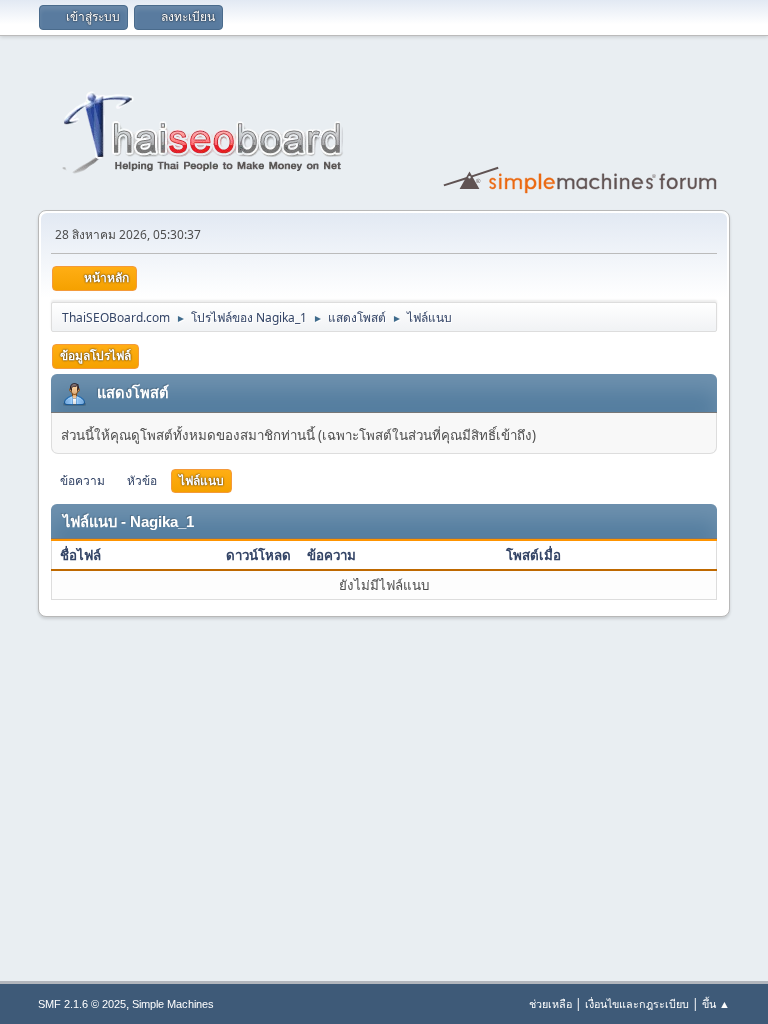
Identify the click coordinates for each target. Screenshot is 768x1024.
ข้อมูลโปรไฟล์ (95, 355)
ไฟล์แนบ (201, 480)
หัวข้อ (142, 480)
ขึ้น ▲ (716, 1003)
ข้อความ (82, 480)
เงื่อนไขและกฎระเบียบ (637, 1003)
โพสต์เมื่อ (533, 555)
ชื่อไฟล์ (82, 555)
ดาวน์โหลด (258, 555)
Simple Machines (173, 1004)
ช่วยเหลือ (550, 1003)
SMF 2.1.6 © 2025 (82, 1004)
